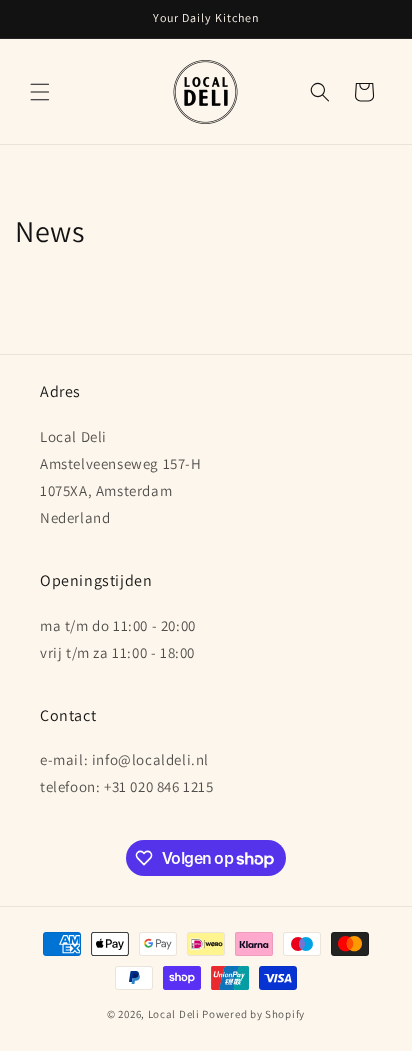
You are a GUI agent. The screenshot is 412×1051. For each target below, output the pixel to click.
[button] (40, 92)
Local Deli (174, 1014)
